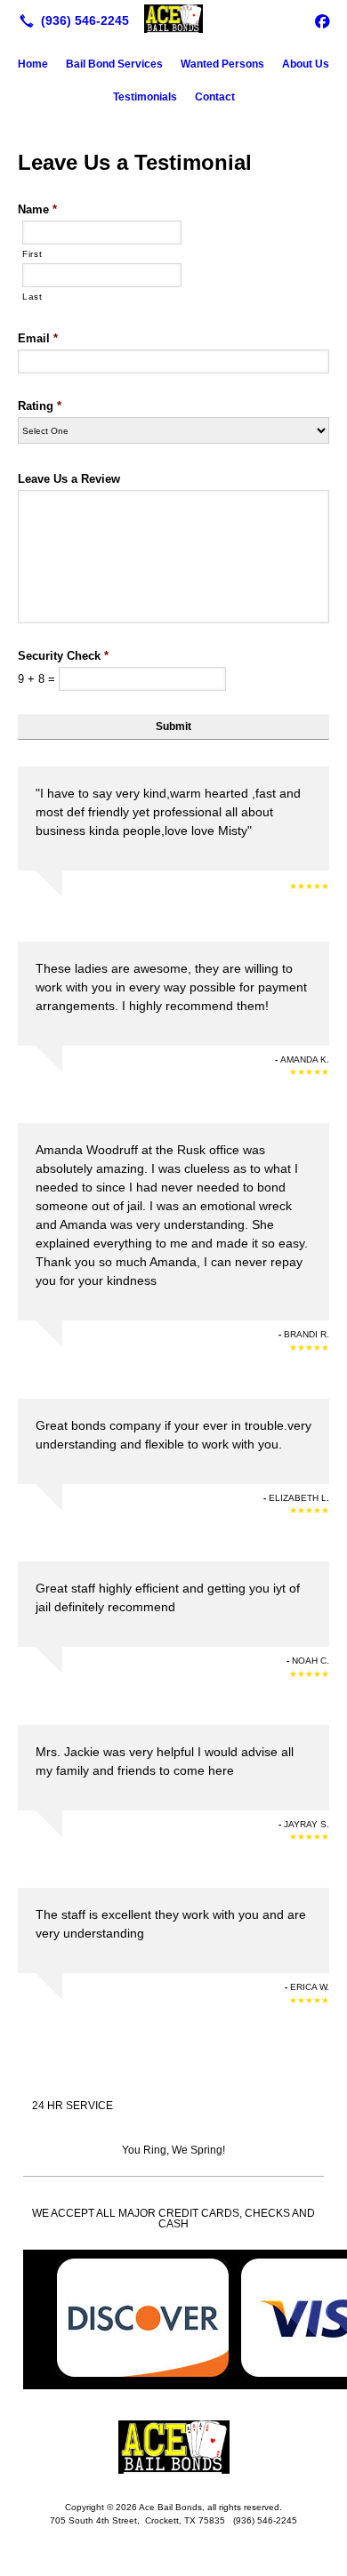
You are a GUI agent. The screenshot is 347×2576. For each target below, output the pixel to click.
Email (38, 338)
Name (37, 209)
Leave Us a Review (69, 479)
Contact (215, 97)
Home (33, 64)
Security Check (63, 656)
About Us (306, 64)
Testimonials (145, 97)
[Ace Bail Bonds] (173, 19)
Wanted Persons (222, 64)
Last (32, 297)
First (32, 254)
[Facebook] (322, 20)
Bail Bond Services (114, 64)
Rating (40, 406)
